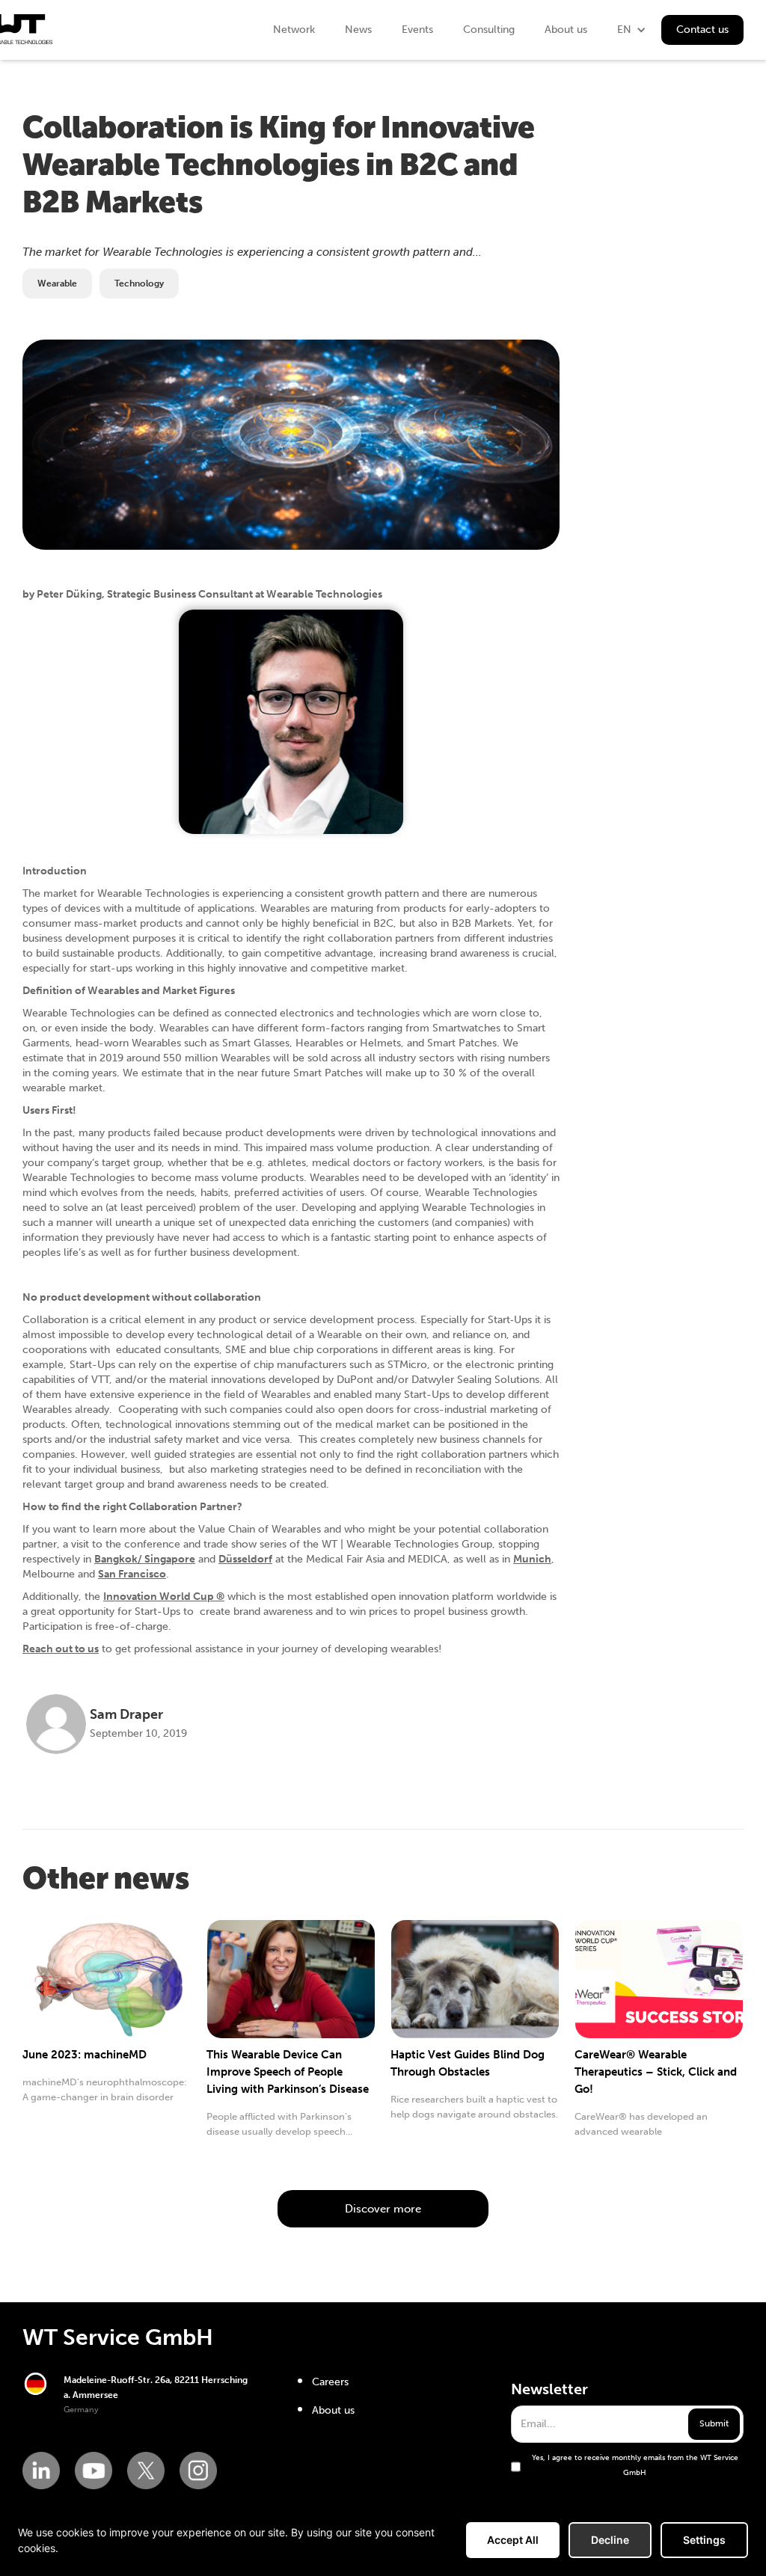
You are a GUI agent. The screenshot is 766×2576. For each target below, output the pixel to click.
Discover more (383, 2209)
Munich (532, 1559)
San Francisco (132, 1574)
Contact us (702, 30)
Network (294, 30)
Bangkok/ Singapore (145, 1559)
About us (566, 30)
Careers (330, 2382)
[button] (632, 30)
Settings (704, 2540)
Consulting (489, 30)
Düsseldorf (245, 1559)
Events (417, 30)
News (358, 30)
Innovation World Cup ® (164, 1597)
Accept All (513, 2540)
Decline (610, 2540)
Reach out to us (61, 1649)
